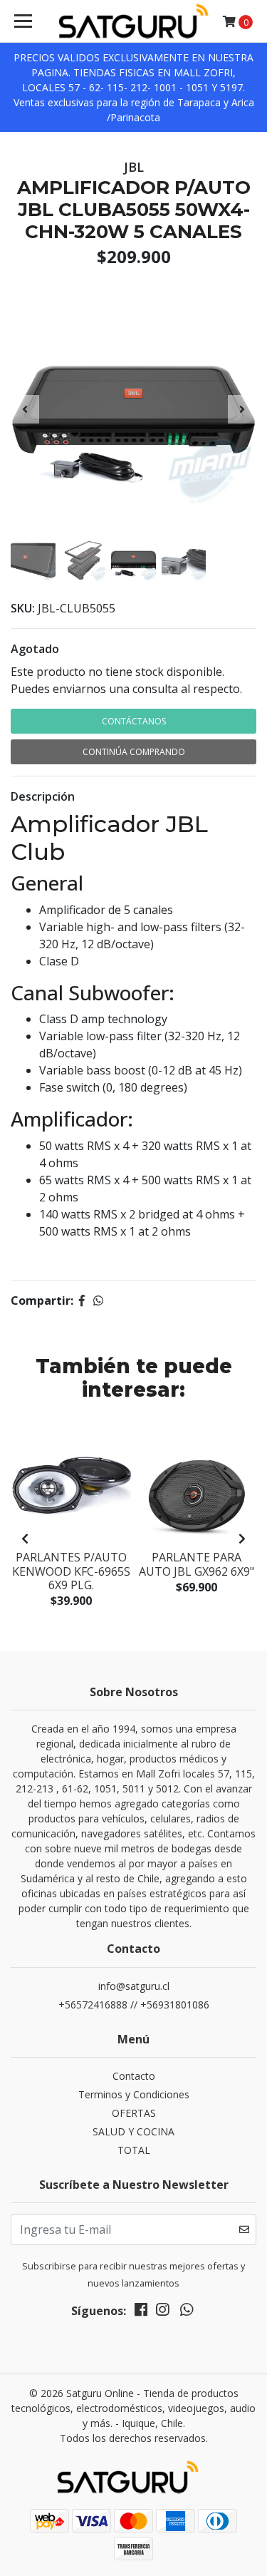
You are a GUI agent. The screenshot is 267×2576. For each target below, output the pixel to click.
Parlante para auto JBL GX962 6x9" (197, 1564)
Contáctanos (134, 721)
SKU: (23, 608)
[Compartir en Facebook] (82, 1300)
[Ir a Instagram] (162, 2312)
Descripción (43, 796)
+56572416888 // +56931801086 (134, 2005)
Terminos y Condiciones (134, 2094)
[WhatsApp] (187, 2312)
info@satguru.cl (134, 1986)
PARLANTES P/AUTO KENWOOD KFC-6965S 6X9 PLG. (71, 1571)
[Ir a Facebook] (141, 2312)
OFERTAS (134, 2113)
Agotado (35, 649)
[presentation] (25, 409)
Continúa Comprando (134, 752)
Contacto (134, 2076)
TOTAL (134, 2150)
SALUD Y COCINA (133, 2131)
